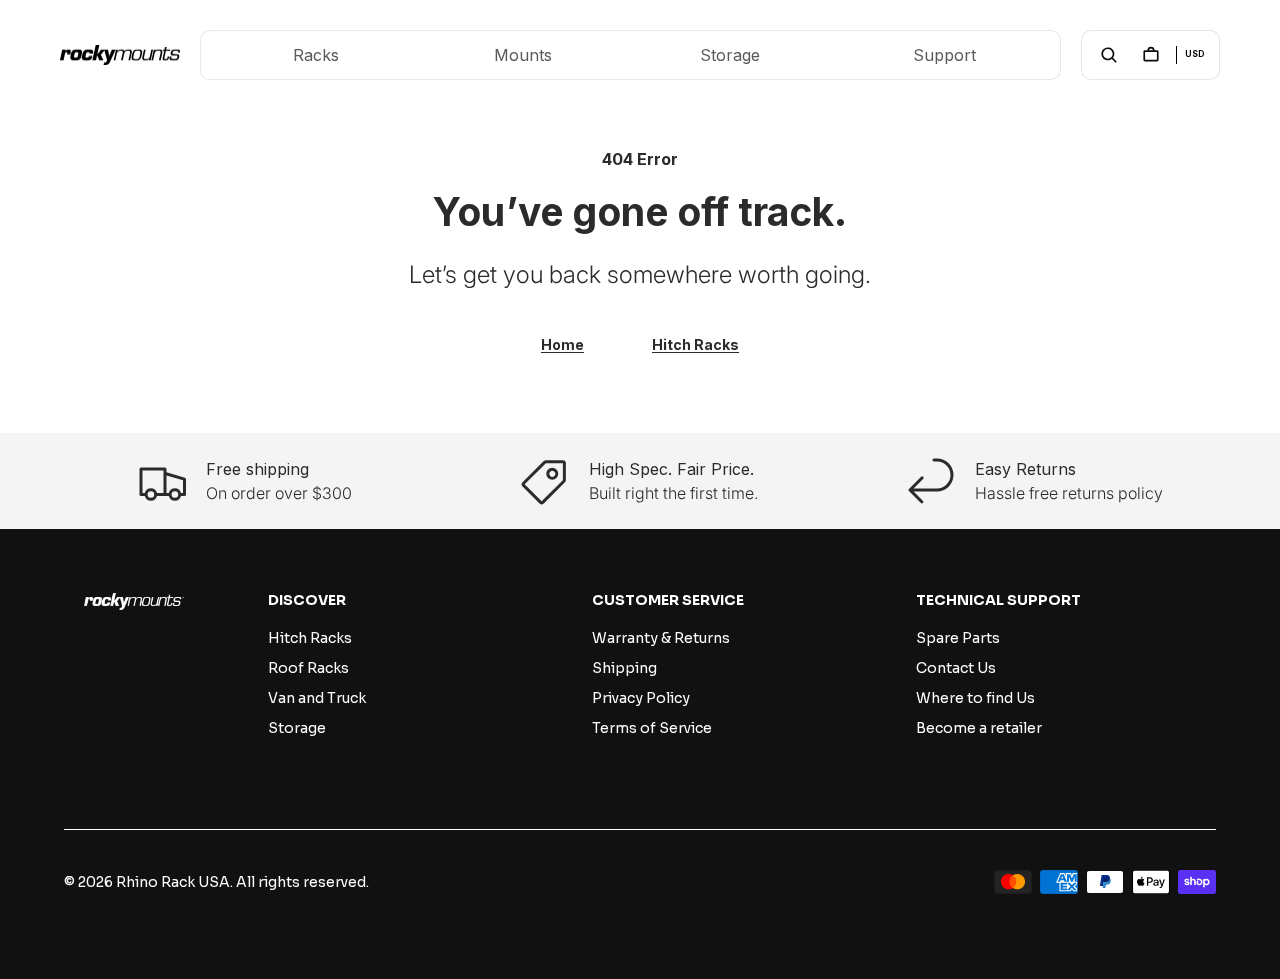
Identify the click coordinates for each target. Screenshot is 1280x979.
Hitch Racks (695, 344)
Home (562, 344)
